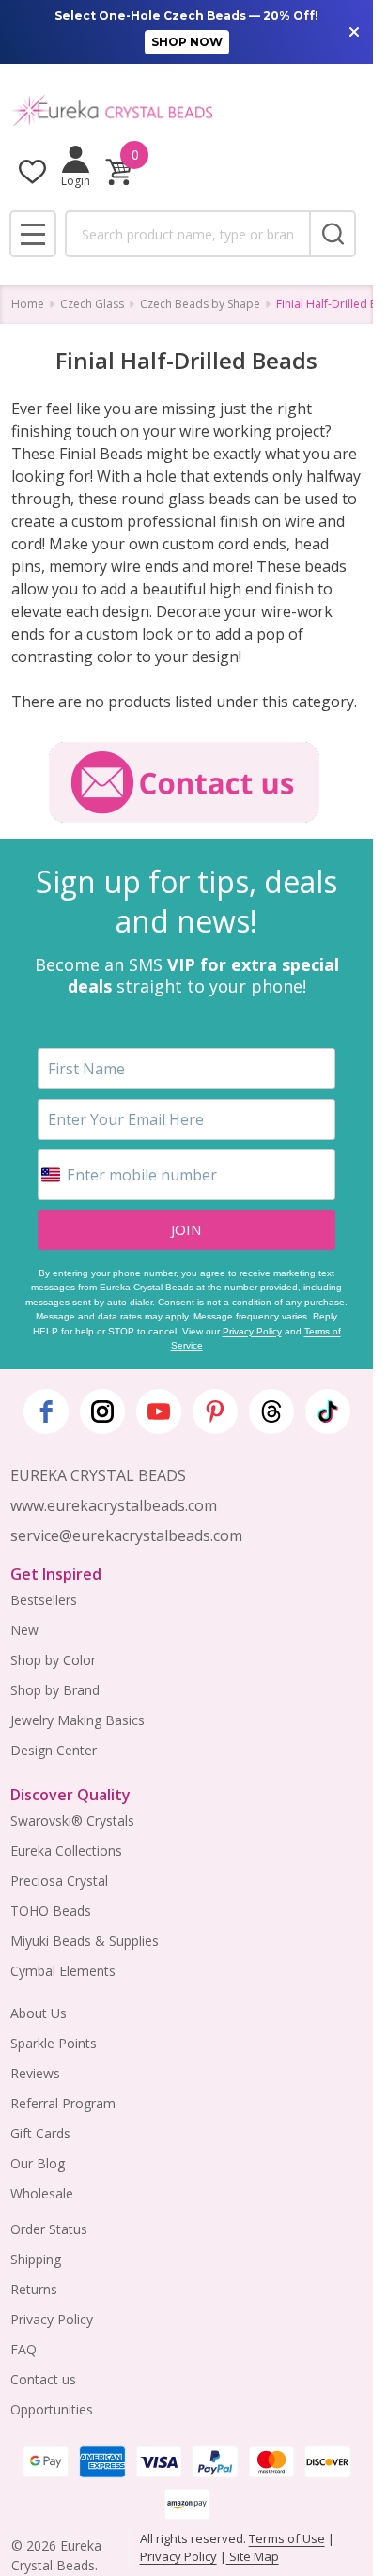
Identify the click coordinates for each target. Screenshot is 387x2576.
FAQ (23, 2349)
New (24, 1630)
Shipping (36, 2259)
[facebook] (46, 1411)
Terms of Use (287, 2538)
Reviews (35, 2073)
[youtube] (159, 1411)
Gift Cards (40, 2133)
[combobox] (187, 234)
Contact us (43, 2379)
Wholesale (42, 2193)
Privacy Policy (252, 1331)
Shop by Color (53, 1660)
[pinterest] (215, 1411)
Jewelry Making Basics (77, 1720)
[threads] (271, 1411)
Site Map (253, 2556)
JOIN (186, 1229)
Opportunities (52, 2409)
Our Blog (38, 2163)
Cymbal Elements (63, 1971)
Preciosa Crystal (59, 1881)
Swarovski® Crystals (72, 1820)
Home (28, 304)
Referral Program (63, 2103)
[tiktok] (328, 1411)
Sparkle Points (54, 2043)
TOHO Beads (51, 1911)
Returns (34, 2289)
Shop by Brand (55, 1690)
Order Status (49, 2229)
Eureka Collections (66, 1851)
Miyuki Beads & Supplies (85, 1941)
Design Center (54, 1750)
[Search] (333, 234)
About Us (39, 2013)
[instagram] (102, 1411)
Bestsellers (44, 1600)
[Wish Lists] (32, 171)
